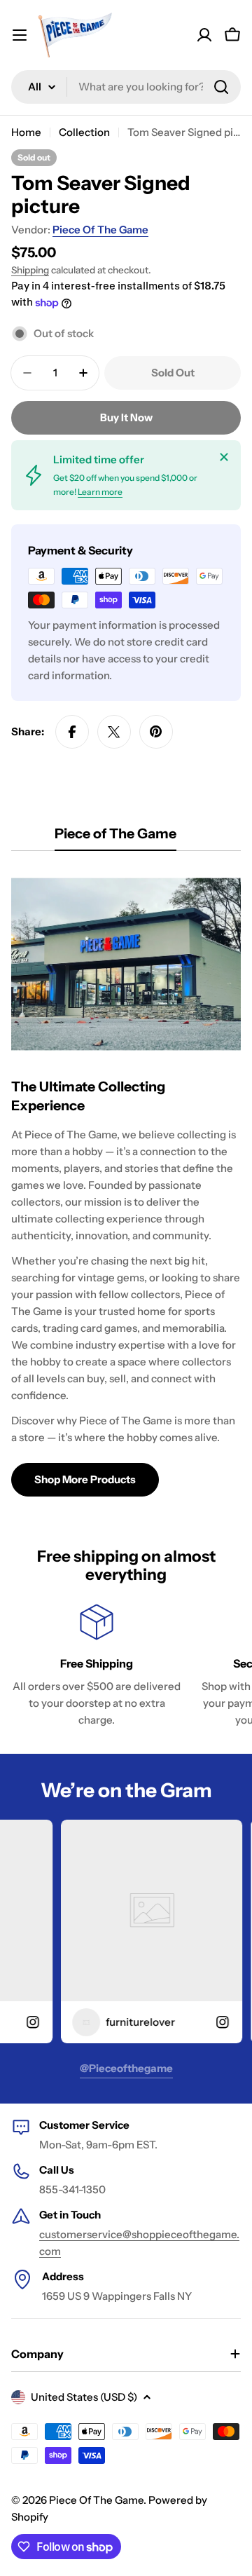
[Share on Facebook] (72, 732)
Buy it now (126, 417)
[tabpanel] (126, 1182)
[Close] (224, 457)
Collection (84, 132)
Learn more (100, 492)
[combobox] (126, 87)
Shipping (30, 270)
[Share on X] (114, 732)
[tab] (115, 838)
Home (26, 132)
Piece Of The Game (100, 230)
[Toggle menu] (20, 35)
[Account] (204, 35)
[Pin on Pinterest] (156, 732)
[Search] (221, 87)
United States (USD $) (84, 2397)
